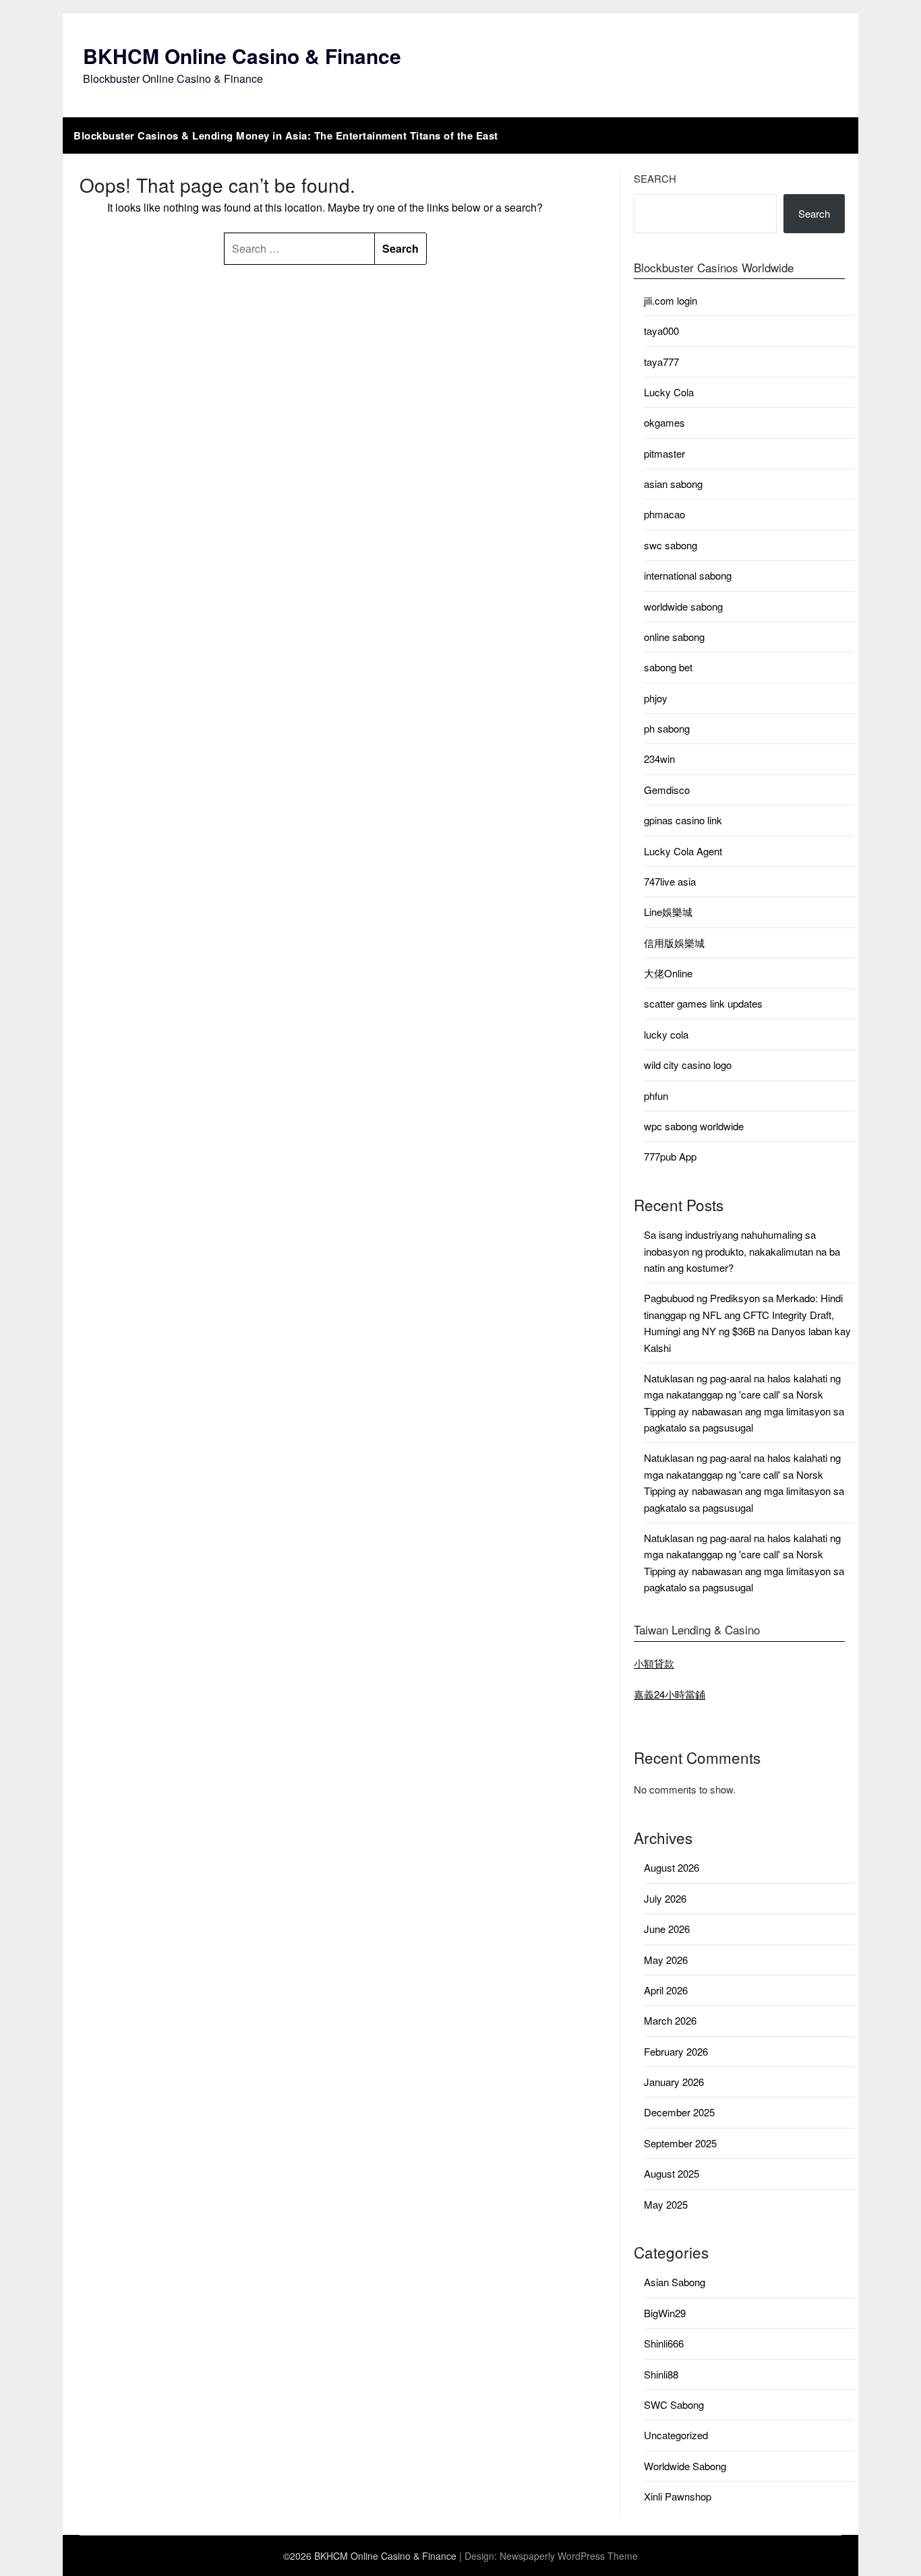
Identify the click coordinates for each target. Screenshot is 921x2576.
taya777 (661, 362)
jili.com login (671, 300)
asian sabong (673, 484)
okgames (664, 422)
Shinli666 (664, 2343)
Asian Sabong (675, 2282)
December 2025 (679, 2112)
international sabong (688, 575)
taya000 (661, 331)
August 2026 (672, 1867)
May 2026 (666, 1960)
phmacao (664, 514)
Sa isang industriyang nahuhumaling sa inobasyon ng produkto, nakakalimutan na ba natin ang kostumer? (742, 1251)
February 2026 (676, 2051)
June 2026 (667, 1929)
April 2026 (666, 1990)
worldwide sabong (683, 606)
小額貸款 (654, 1663)
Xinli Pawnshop (678, 2496)
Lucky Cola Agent (683, 851)
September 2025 (680, 2143)
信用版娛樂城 (674, 943)
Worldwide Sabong (685, 2466)
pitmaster (664, 453)
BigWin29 (665, 2313)
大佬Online (668, 973)
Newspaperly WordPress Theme (569, 2556)
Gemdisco (667, 790)
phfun (656, 1096)
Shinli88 (661, 2374)
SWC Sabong (674, 2404)
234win (659, 759)
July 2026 (665, 1898)
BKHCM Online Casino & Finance (242, 56)
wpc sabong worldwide (694, 1126)
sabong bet (668, 667)
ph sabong (667, 728)
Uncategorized (676, 2435)
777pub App (670, 1156)
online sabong (674, 637)
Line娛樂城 (668, 912)
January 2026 (674, 2082)
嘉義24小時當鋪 (670, 1694)
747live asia (670, 881)
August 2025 (672, 2173)
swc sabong (671, 545)
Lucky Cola (669, 392)
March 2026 (670, 2020)
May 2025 (666, 2204)
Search (655, 178)
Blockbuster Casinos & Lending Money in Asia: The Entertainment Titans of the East (286, 135)
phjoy (656, 698)
